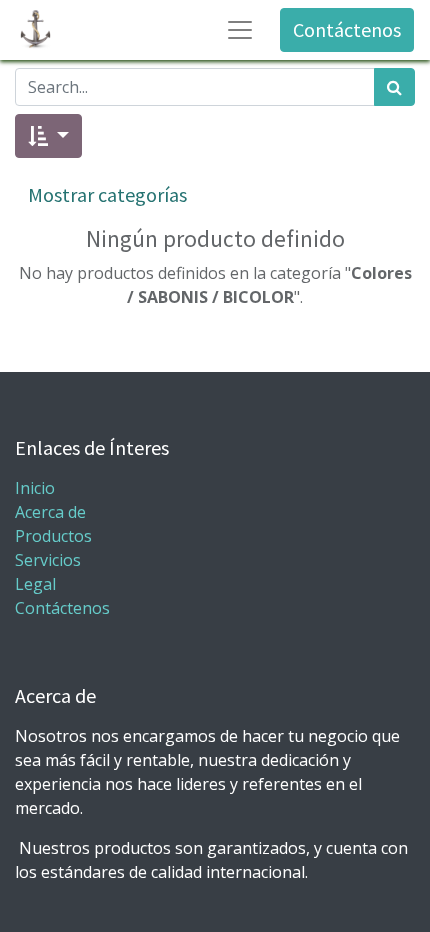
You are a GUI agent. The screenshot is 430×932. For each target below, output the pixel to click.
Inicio (35, 488)
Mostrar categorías (107, 194)
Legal (35, 584)
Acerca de (50, 512)
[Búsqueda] (394, 87)
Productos (53, 536)
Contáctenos (347, 29)
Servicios (48, 560)
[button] (48, 136)
